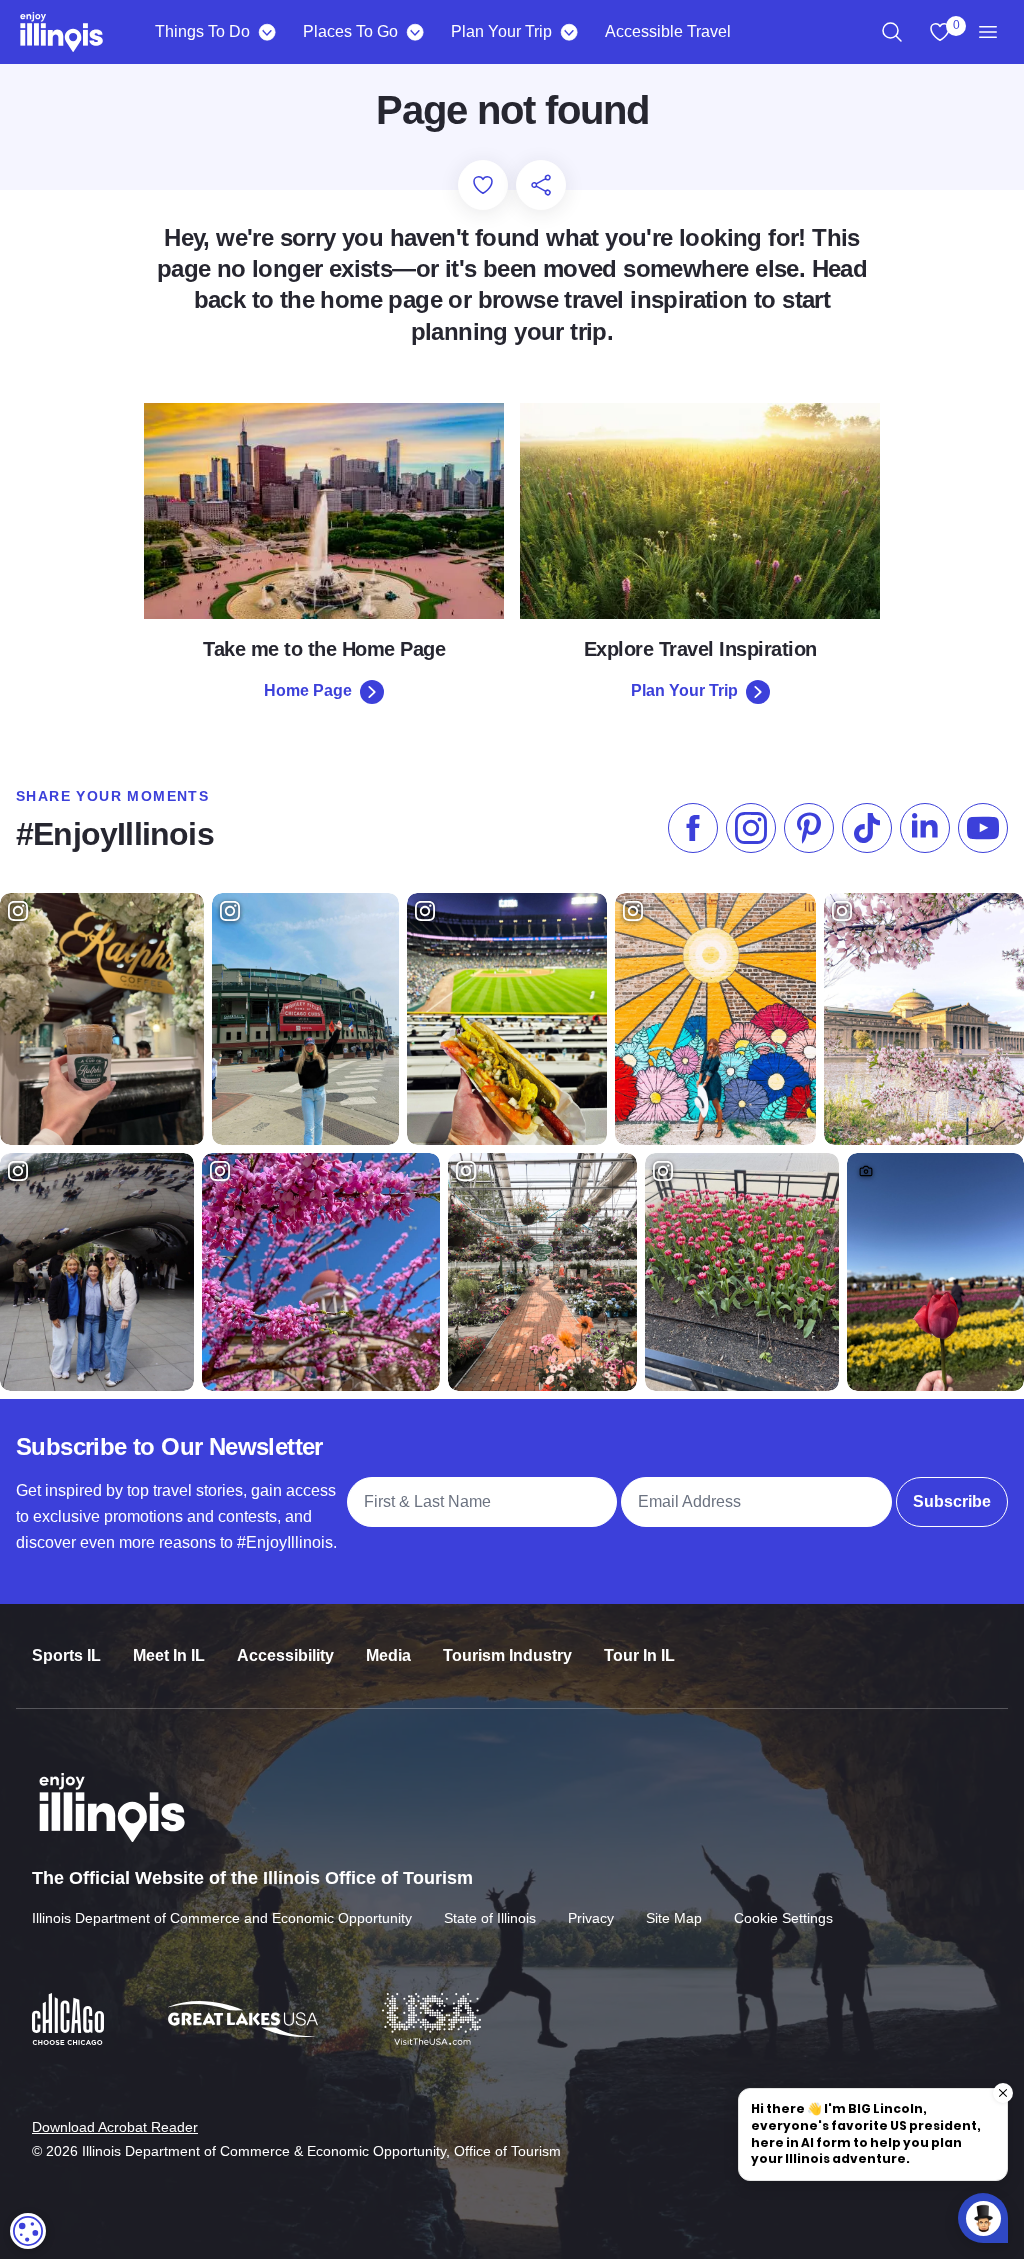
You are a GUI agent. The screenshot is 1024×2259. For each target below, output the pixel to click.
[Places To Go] (414, 32)
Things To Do (202, 31)
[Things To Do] (266, 32)
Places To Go (350, 31)
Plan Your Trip (501, 31)
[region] (892, 32)
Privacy (591, 1918)
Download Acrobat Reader (115, 2127)
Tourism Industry (507, 1655)
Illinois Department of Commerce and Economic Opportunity (222, 1918)
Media (388, 1655)
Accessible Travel (668, 31)
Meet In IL (169, 1655)
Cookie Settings (783, 1918)
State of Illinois (490, 1918)
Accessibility (285, 1655)
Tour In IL (639, 1655)
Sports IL (66, 1655)
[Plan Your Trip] (568, 32)
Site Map (674, 1918)
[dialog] (28, 2231)
